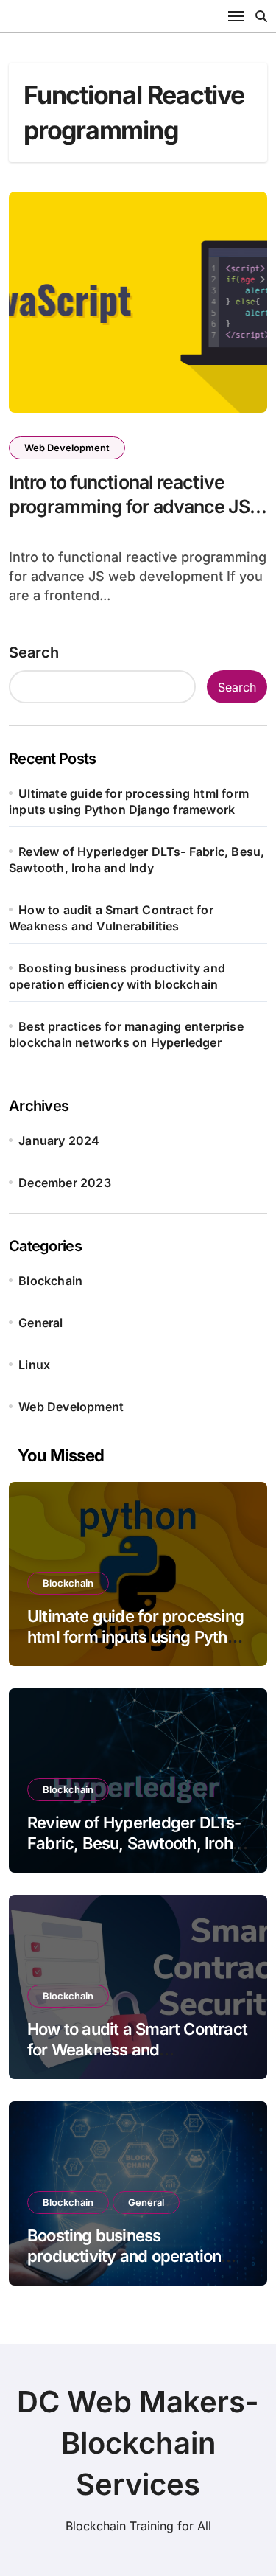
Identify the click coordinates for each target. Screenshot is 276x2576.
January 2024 (59, 1141)
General (40, 1323)
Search (34, 652)
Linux (34, 1365)
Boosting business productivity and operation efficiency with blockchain (124, 2256)
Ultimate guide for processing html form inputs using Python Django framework (136, 1637)
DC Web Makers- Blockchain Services (138, 2443)
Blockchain (50, 1281)
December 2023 (65, 1183)
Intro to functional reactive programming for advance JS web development (129, 506)
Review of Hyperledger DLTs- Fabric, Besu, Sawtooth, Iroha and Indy (134, 1844)
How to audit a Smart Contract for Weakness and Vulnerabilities (137, 2050)
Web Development (67, 448)
